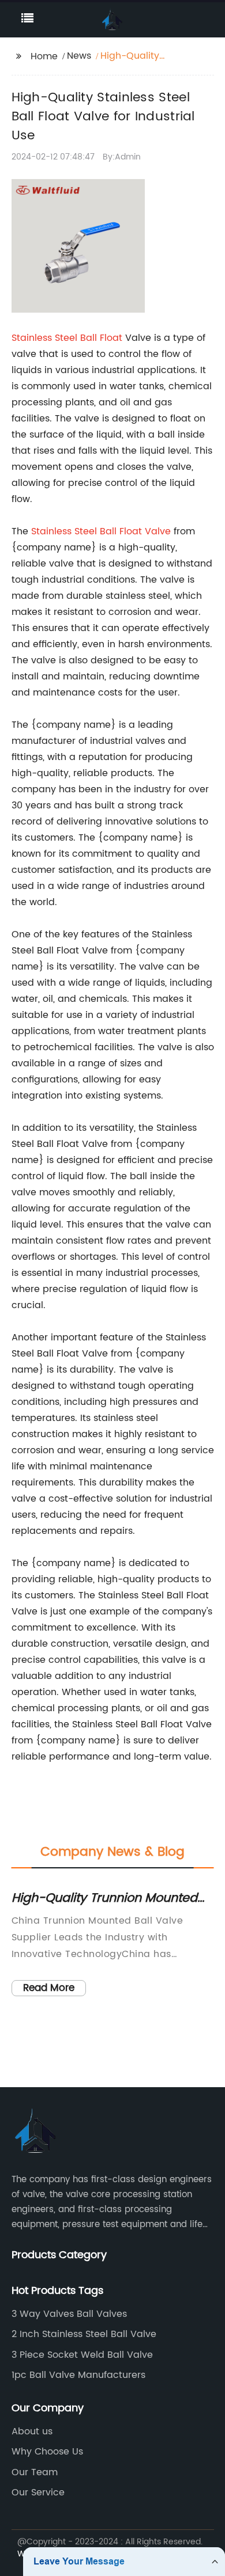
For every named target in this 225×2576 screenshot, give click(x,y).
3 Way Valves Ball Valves (69, 2314)
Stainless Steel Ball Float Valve (101, 531)
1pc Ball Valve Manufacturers (78, 2375)
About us (32, 2431)
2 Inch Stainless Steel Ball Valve (84, 2334)
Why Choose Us (47, 2452)
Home (44, 56)
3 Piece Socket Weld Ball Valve (82, 2355)
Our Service (38, 2493)
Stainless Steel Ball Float (67, 338)
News (79, 56)
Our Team (35, 2472)
